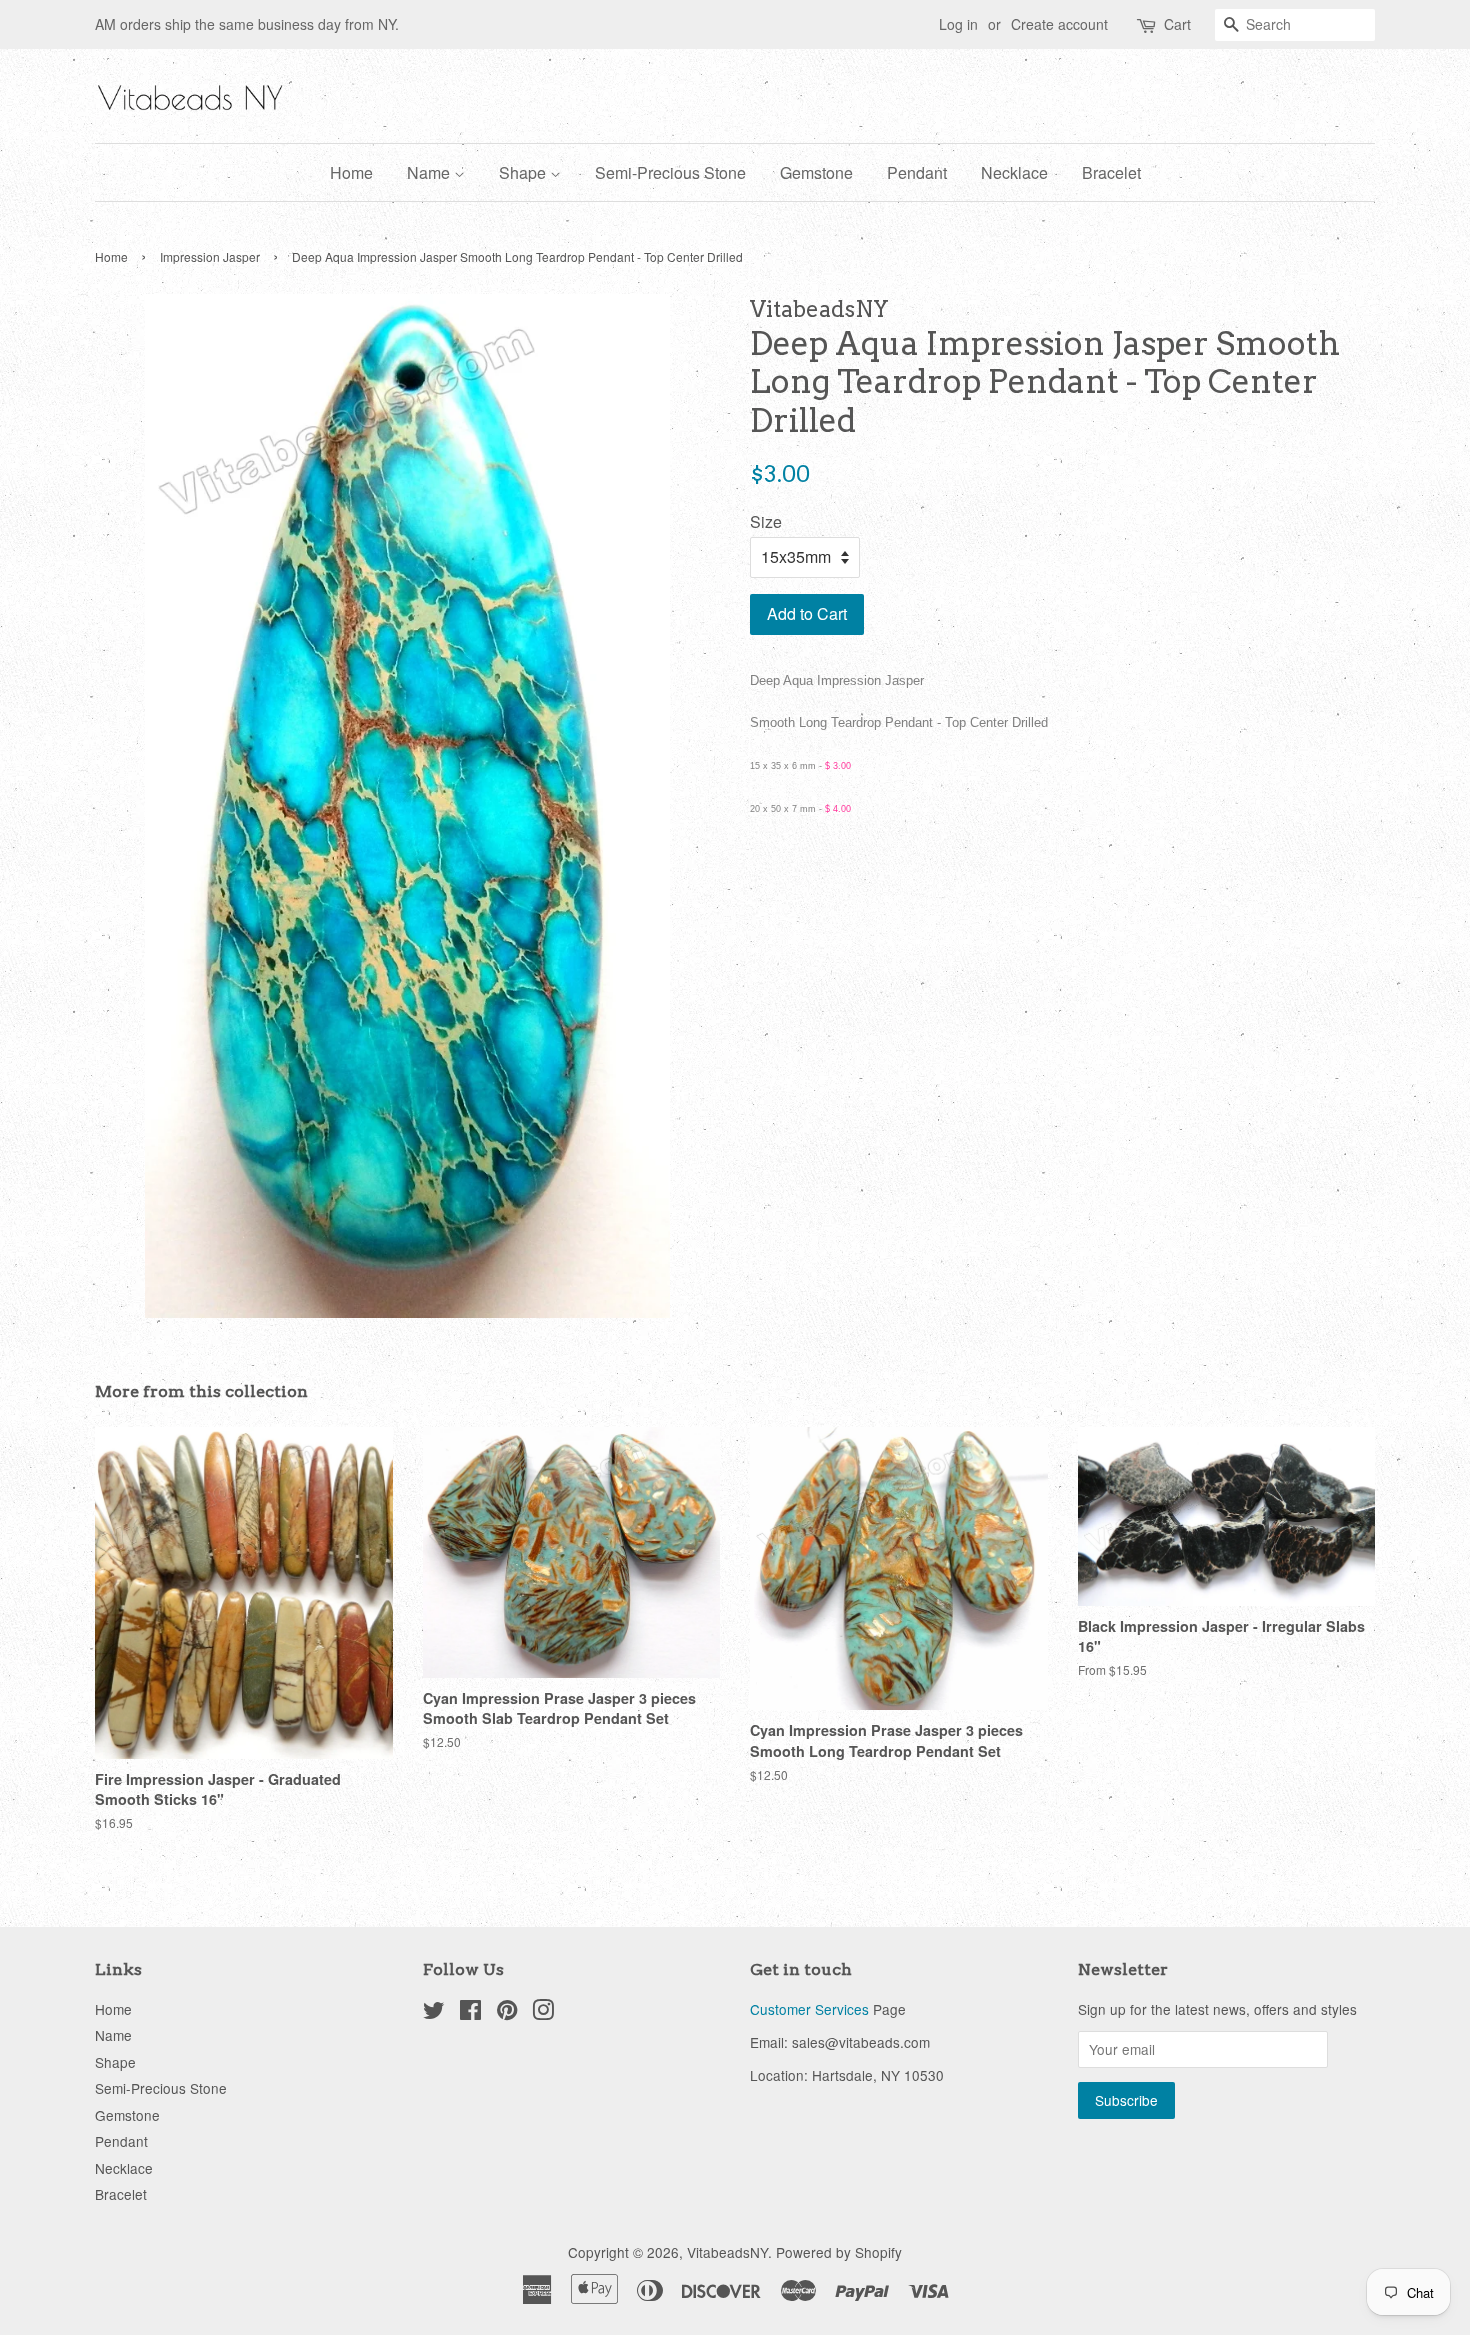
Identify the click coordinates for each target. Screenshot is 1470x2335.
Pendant (917, 172)
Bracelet (1111, 172)
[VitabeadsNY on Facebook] (470, 2013)
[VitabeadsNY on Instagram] (543, 2013)
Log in (958, 24)
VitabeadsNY (727, 2252)
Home (351, 172)
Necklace (1014, 172)
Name (430, 172)
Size (766, 521)
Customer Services (809, 2009)
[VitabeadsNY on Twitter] (434, 2013)
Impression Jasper (210, 256)
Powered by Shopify (839, 2252)
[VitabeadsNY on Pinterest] (507, 2013)
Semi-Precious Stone (670, 172)
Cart (1177, 24)
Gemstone (816, 172)
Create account (1059, 24)
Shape (524, 172)
